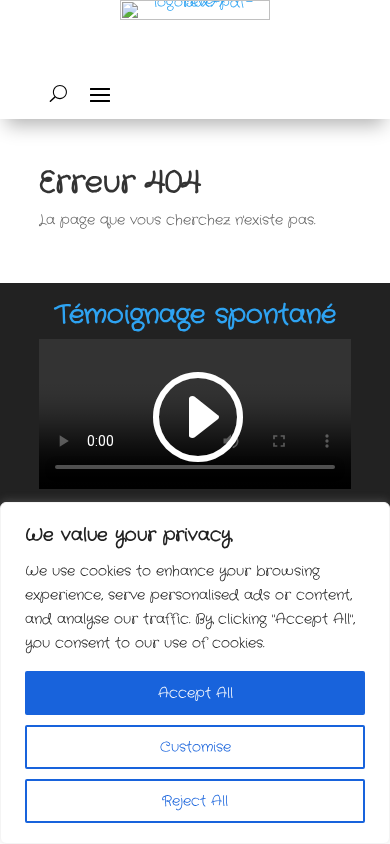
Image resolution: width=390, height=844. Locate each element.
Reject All (195, 801)
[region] (195, 673)
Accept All (195, 693)
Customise (195, 747)
